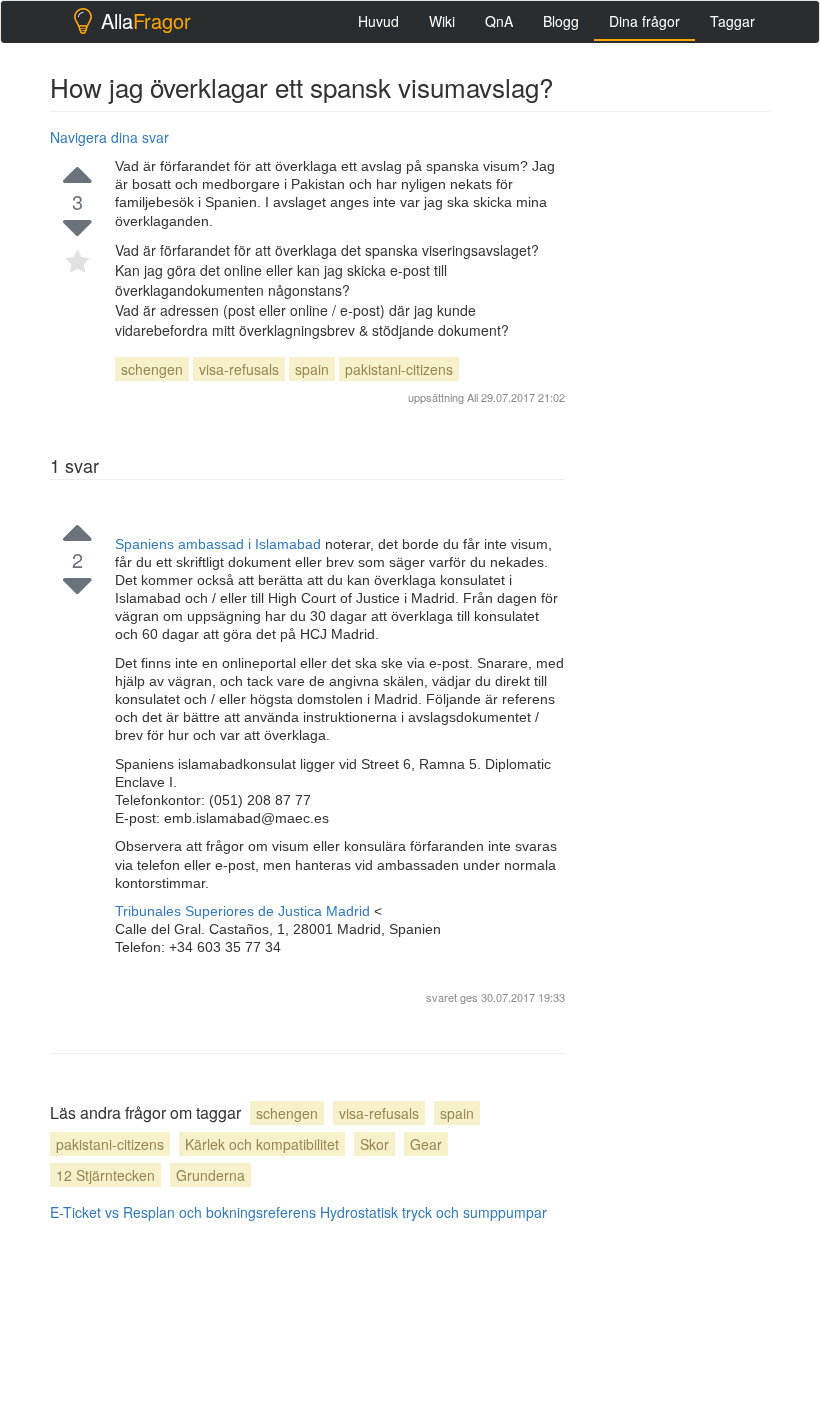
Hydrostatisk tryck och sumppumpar (433, 1212)
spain (312, 369)
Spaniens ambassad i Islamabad (220, 544)
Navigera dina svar (109, 137)
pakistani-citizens (399, 369)
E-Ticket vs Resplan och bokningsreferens (183, 1212)
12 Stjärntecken (105, 1175)
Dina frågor (644, 21)
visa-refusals (239, 369)
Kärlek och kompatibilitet (262, 1144)
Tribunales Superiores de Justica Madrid (244, 911)
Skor (374, 1144)
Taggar (732, 21)
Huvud (378, 21)
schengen (152, 369)
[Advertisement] (705, 222)
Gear (426, 1144)
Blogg (561, 21)
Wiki (442, 21)
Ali (472, 397)
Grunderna (210, 1175)
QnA (499, 21)
